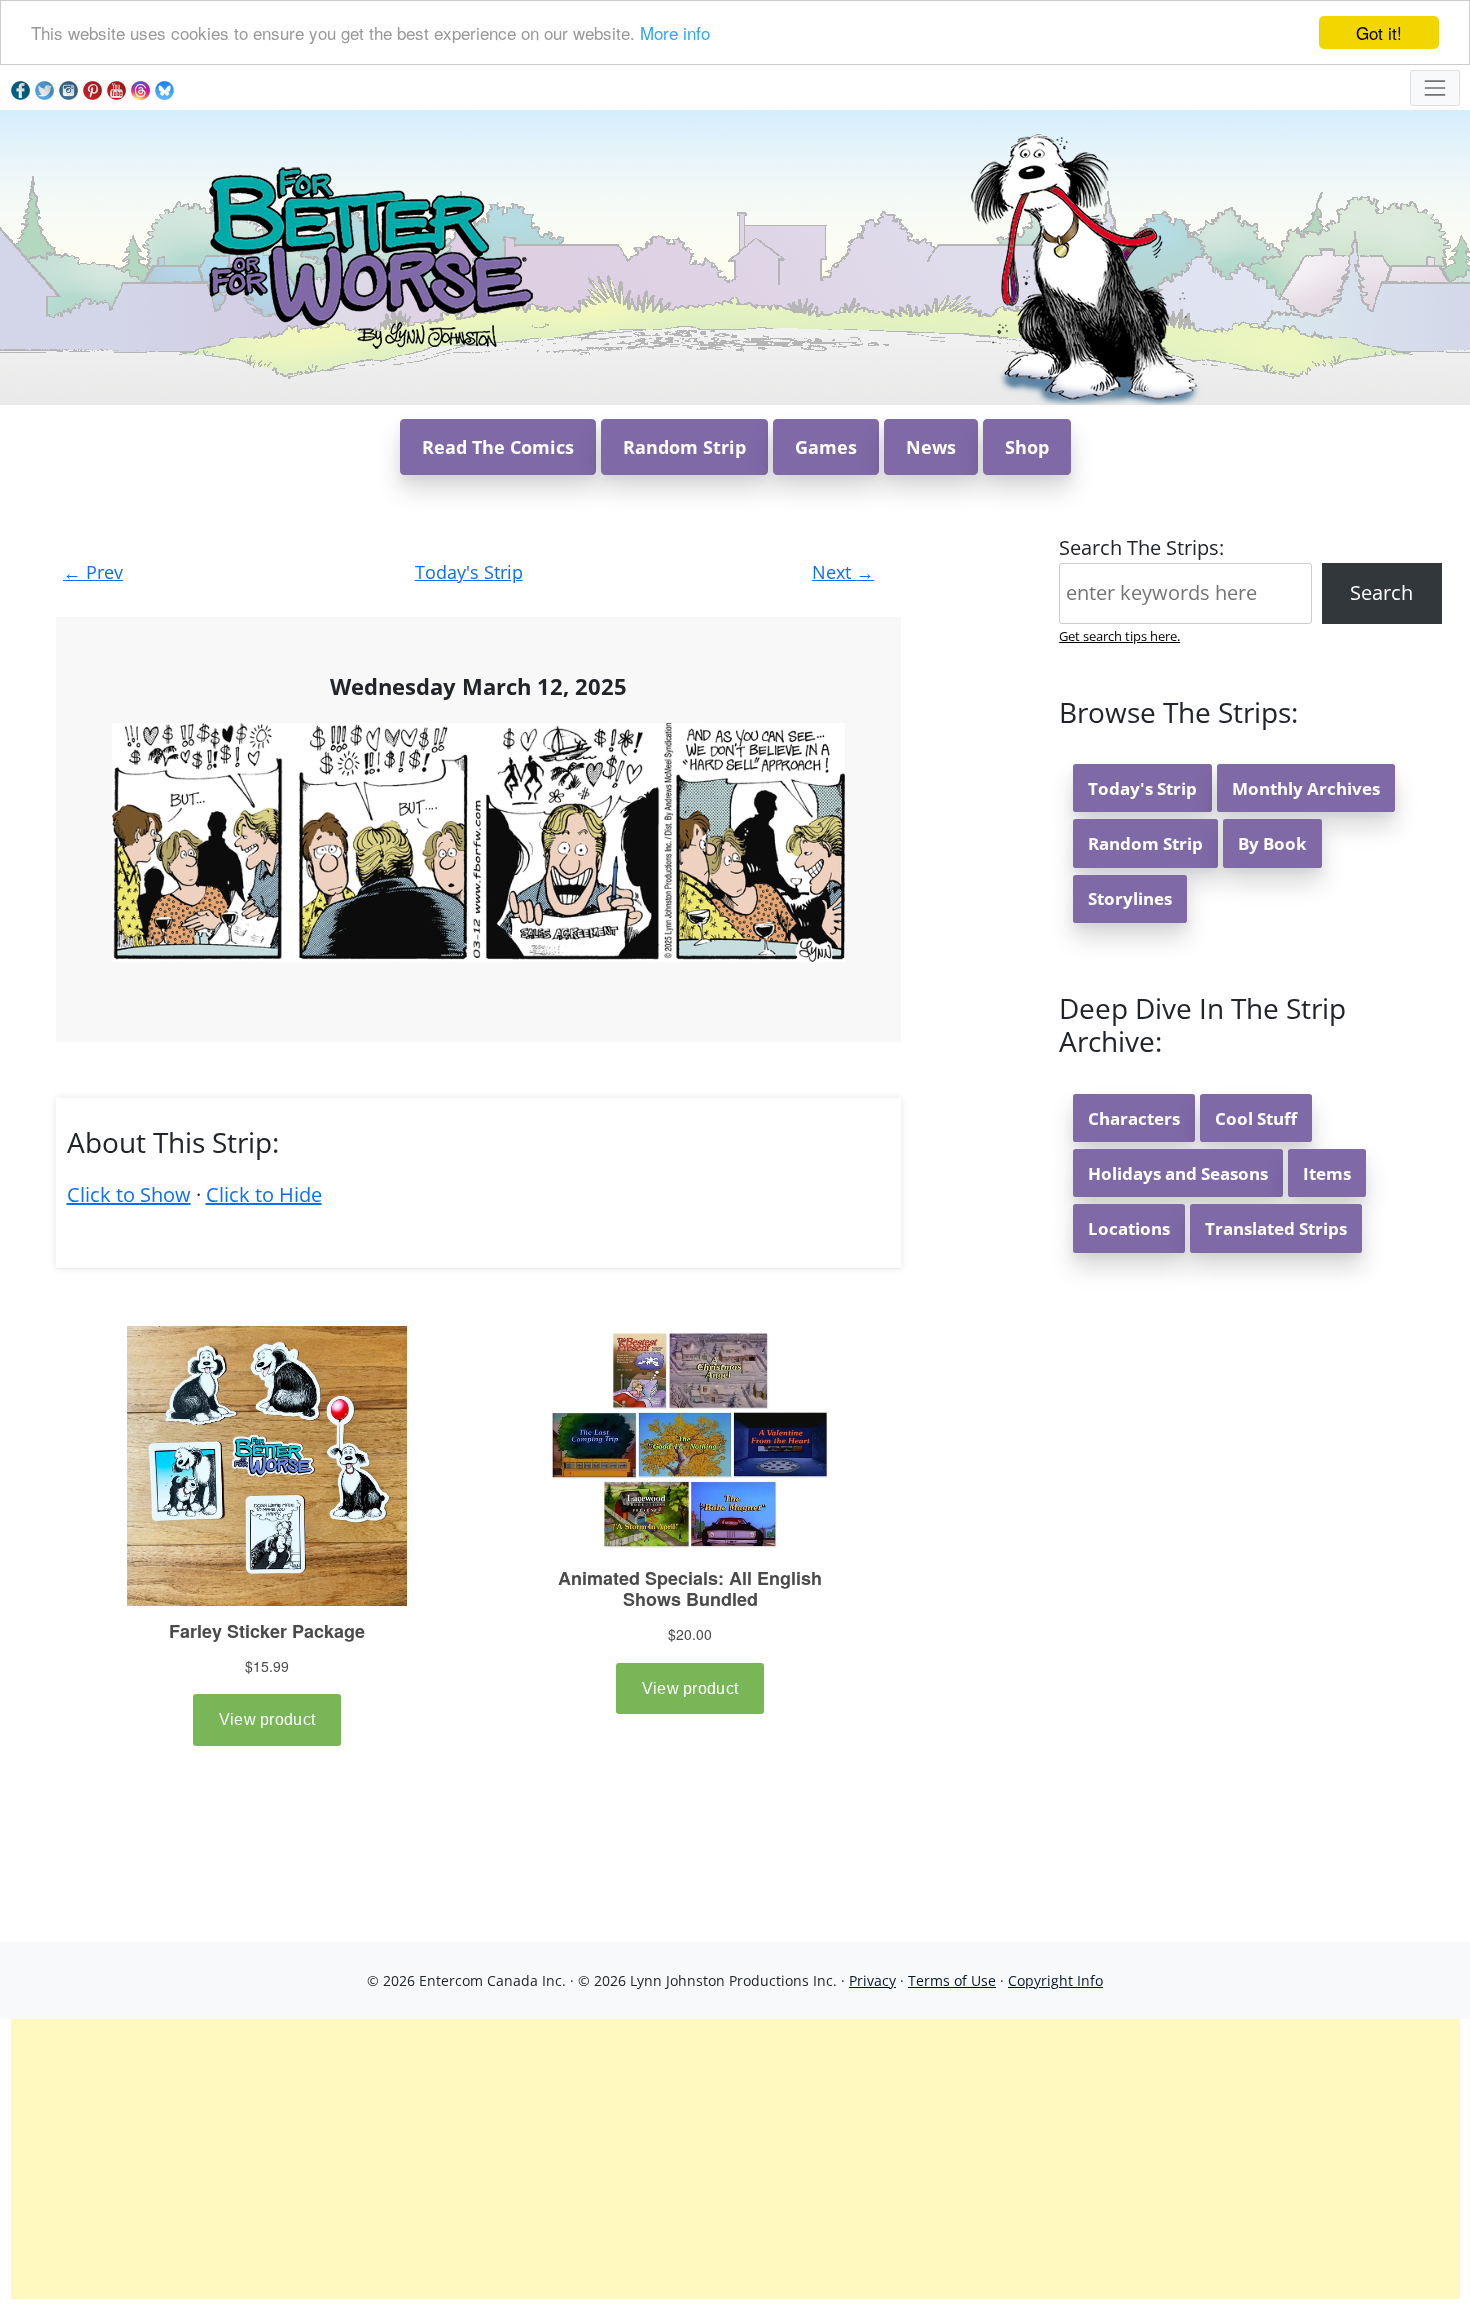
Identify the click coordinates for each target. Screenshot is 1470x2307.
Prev (93, 572)
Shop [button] (1027, 447)
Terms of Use (952, 1980)
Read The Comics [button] (498, 447)
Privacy (872, 1980)
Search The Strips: (1141, 547)
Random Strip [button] (684, 447)
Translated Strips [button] (1276, 1228)
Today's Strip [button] (1142, 788)
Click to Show (129, 1194)
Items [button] (1327, 1173)
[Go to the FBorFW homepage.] (367, 255)
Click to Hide (264, 1194)
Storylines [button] (1130, 898)
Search (1381, 592)
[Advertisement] (735, 2159)
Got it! (1379, 32)
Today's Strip (469, 572)
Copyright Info (1055, 1980)
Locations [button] (1129, 1228)
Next (843, 572)
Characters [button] (1134, 1118)
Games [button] (826, 447)
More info (675, 33)
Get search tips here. (1119, 636)
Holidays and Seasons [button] (1178, 1173)
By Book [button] (1272, 843)
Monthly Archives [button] (1306, 788)
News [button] (931, 447)
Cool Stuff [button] (1256, 1118)
